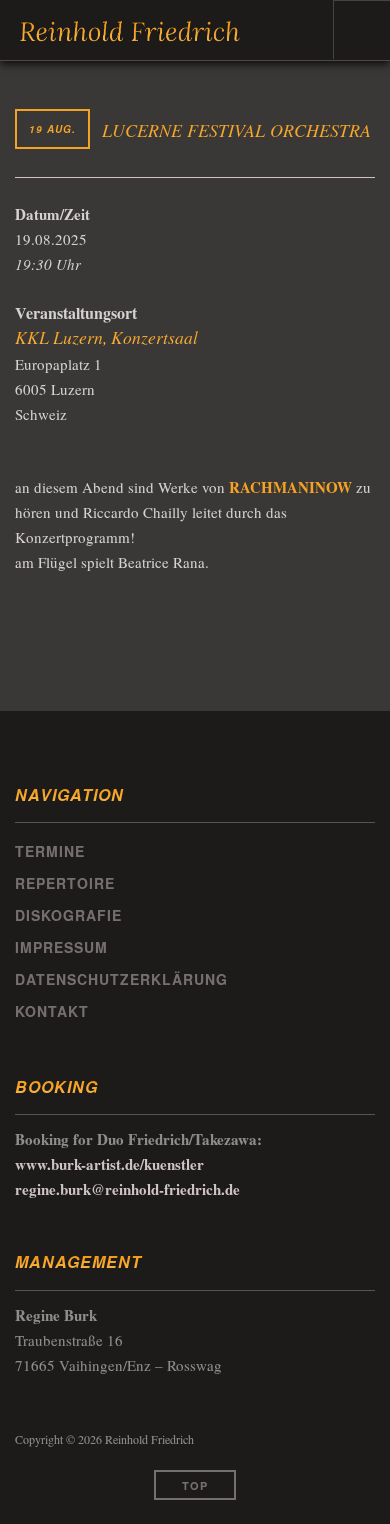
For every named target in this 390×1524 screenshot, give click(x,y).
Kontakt (52, 1011)
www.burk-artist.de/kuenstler (109, 1164)
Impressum (61, 947)
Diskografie (68, 915)
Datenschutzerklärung (121, 979)
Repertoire (65, 883)
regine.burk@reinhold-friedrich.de (127, 1189)
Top (195, 1485)
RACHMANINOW (290, 487)
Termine (50, 851)
